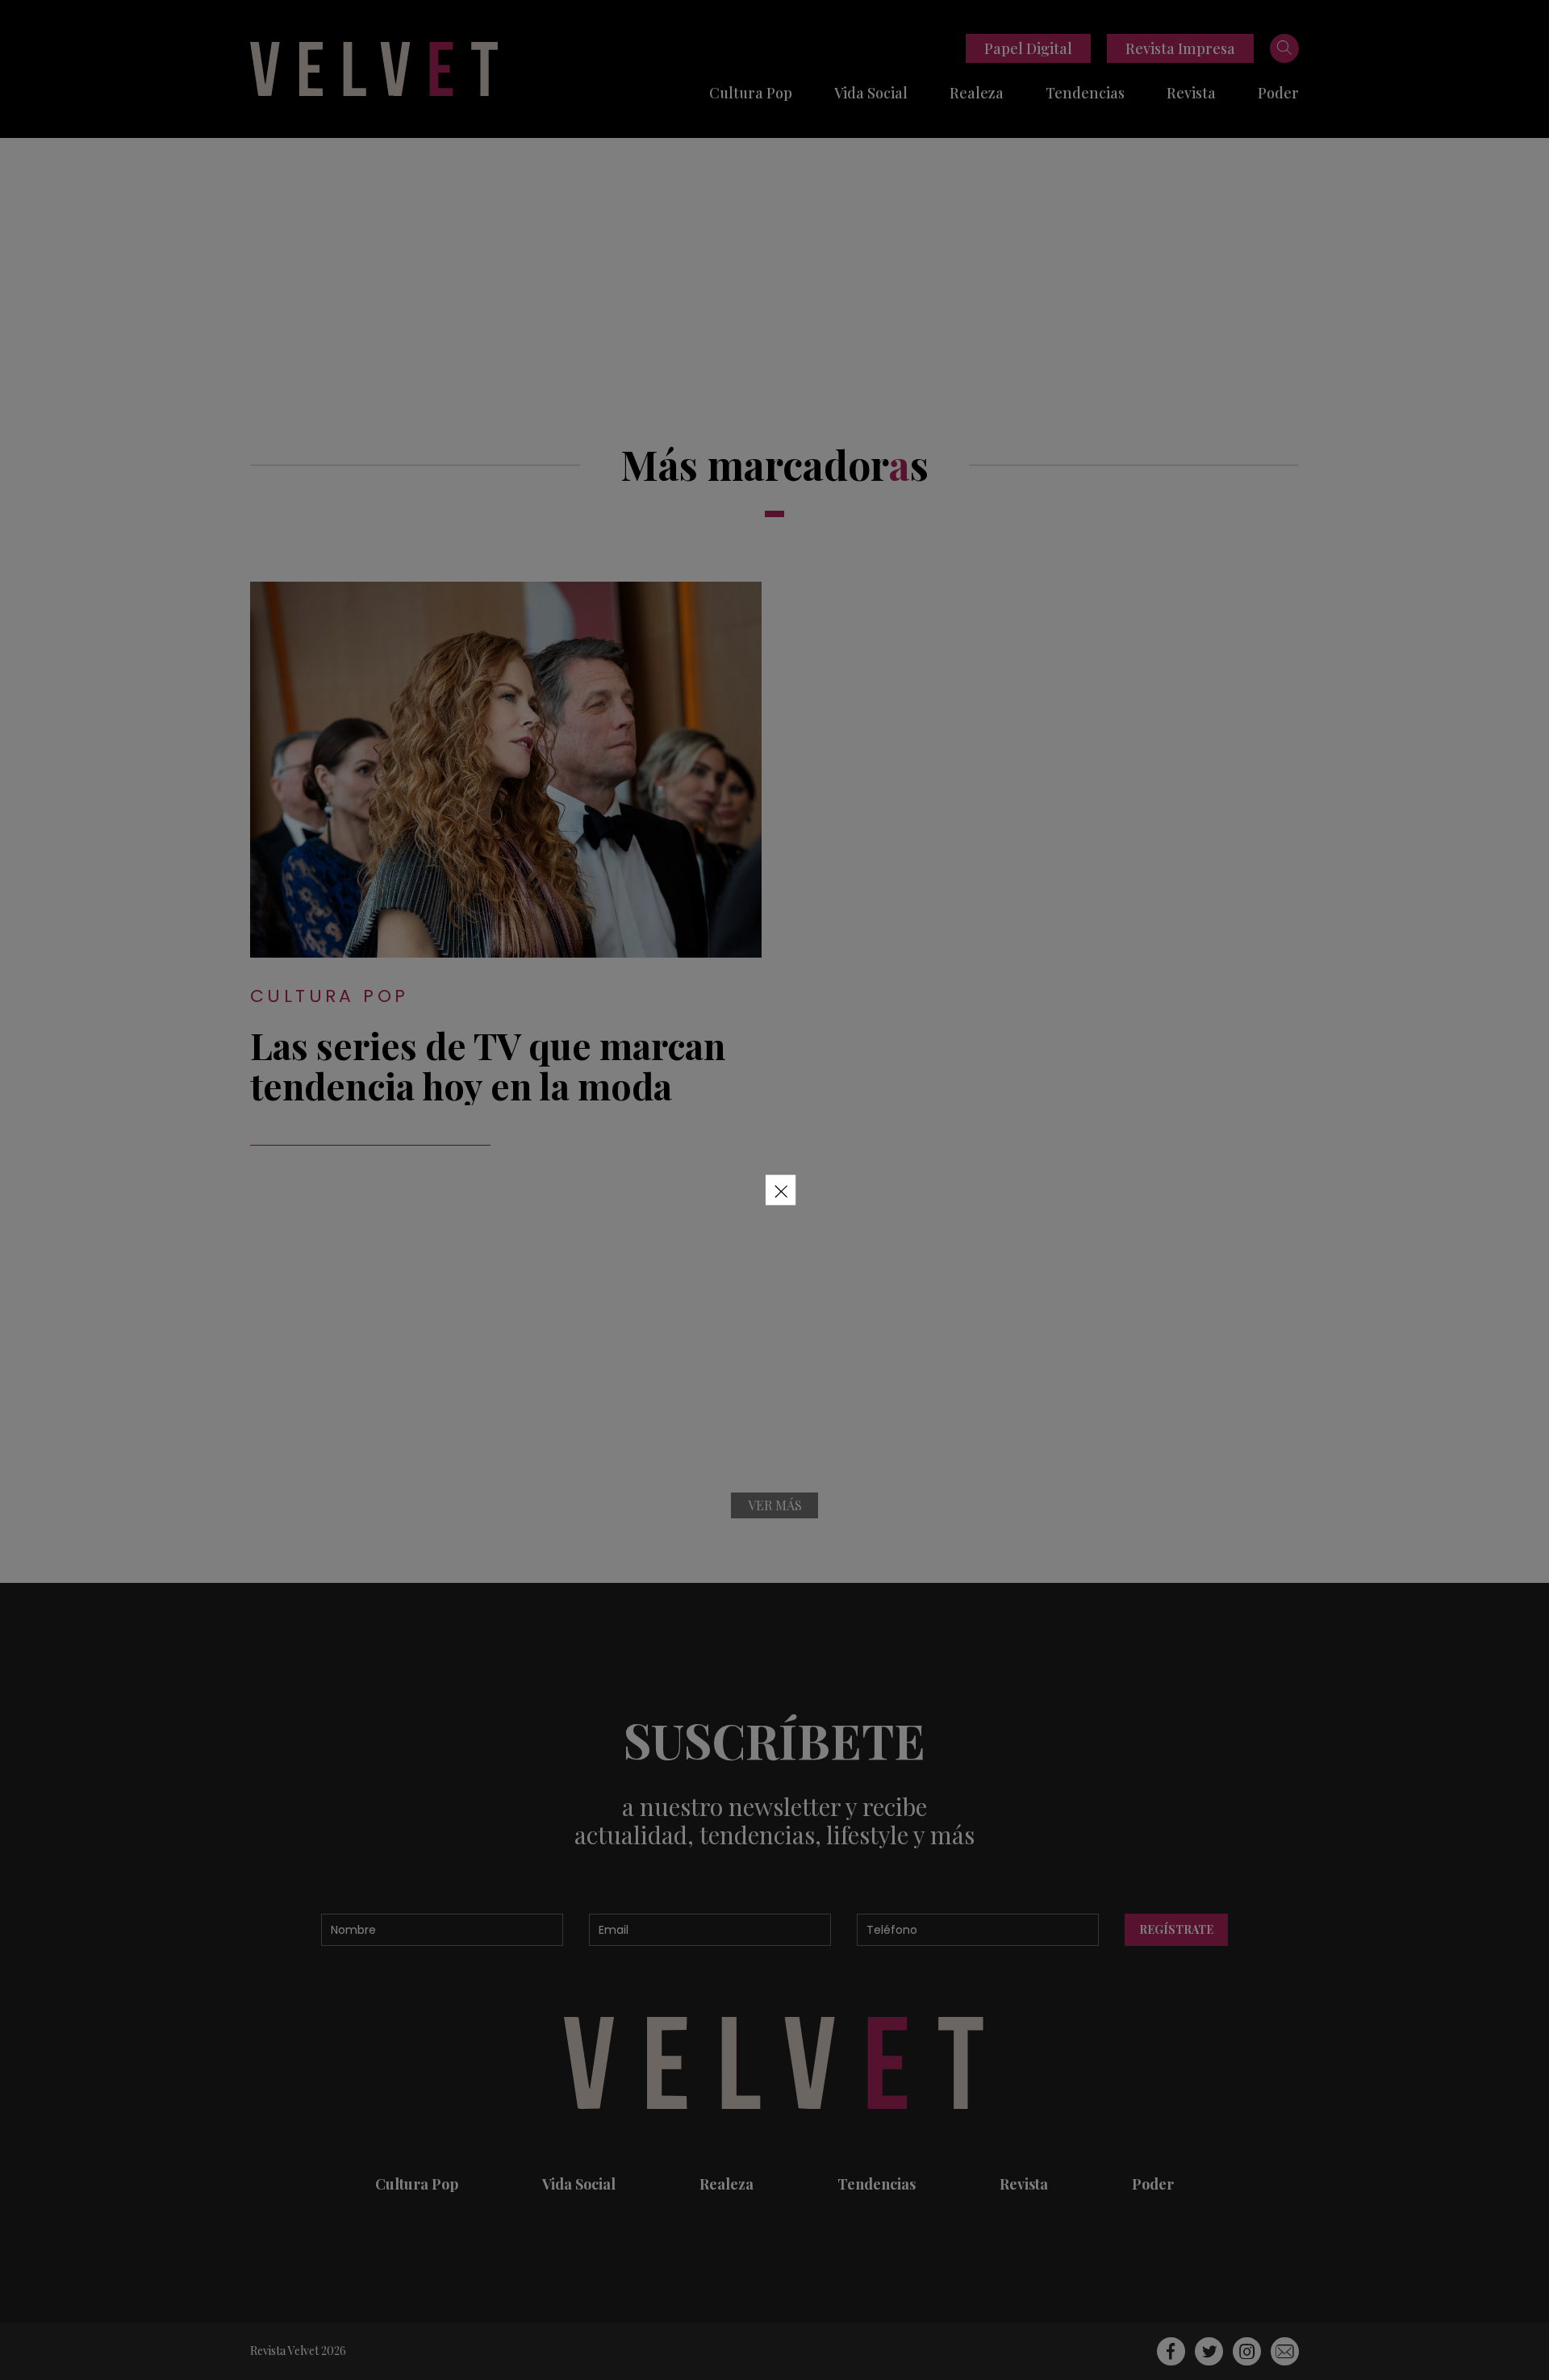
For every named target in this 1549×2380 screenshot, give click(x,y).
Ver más (775, 1505)
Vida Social (871, 93)
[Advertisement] (774, 259)
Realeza (977, 93)
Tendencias (1085, 93)
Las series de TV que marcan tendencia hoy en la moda (488, 1065)
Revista (1191, 93)
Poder (1278, 93)
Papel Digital (1028, 48)
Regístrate (1176, 1929)
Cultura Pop (751, 93)
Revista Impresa (1180, 48)
